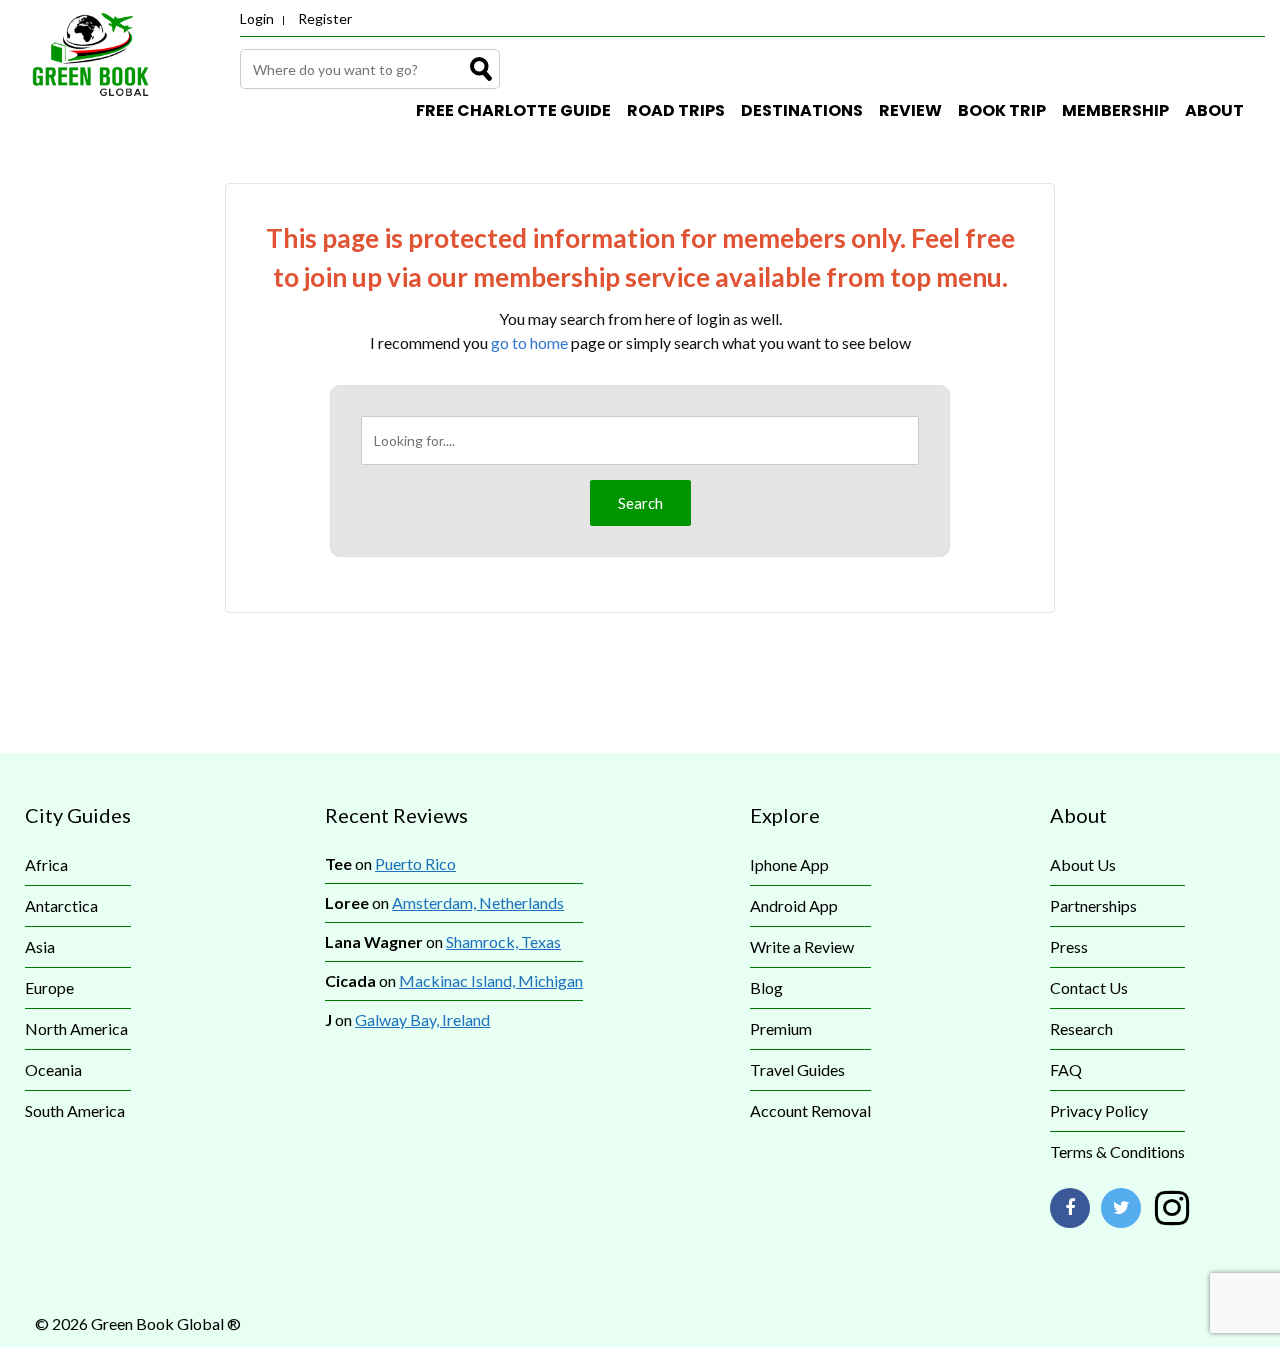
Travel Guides (797, 1069)
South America (75, 1110)
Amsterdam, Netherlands (478, 902)
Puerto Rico (415, 863)
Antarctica (61, 905)
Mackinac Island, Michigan (491, 980)
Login (257, 18)
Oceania (53, 1069)
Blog (766, 987)
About (1214, 110)
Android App (794, 905)
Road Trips (676, 110)
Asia (40, 946)
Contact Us (1089, 987)
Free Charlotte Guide (513, 110)
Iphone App (789, 864)
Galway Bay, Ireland (422, 1019)
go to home (529, 342)
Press (1069, 946)
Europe (49, 987)
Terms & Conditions (1117, 1151)
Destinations (802, 110)
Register (325, 18)
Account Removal (810, 1110)
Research (1081, 1028)
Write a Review (802, 946)
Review (910, 110)
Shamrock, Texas (503, 941)
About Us (1083, 864)
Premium (781, 1028)
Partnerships (1093, 905)
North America (76, 1028)
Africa (46, 864)
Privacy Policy (1099, 1110)
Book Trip (1002, 110)
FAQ (1066, 1069)
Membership (1115, 110)
